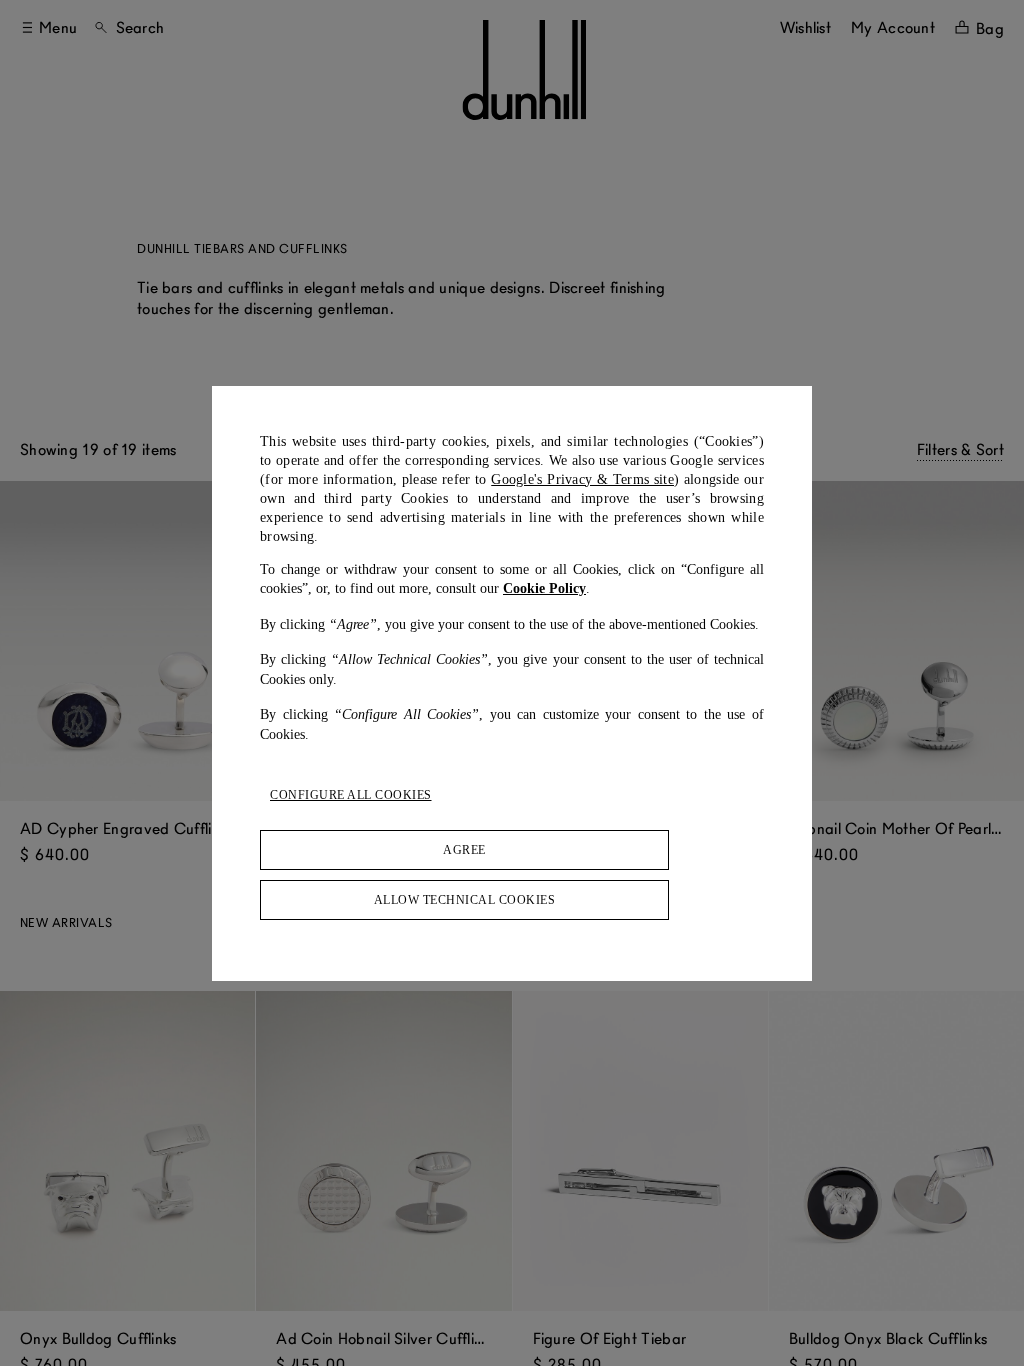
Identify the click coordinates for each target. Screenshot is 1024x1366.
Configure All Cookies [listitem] (351, 795)
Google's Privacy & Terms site (582, 479)
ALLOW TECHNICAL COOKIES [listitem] (465, 900)
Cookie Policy (544, 588)
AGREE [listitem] (464, 850)
